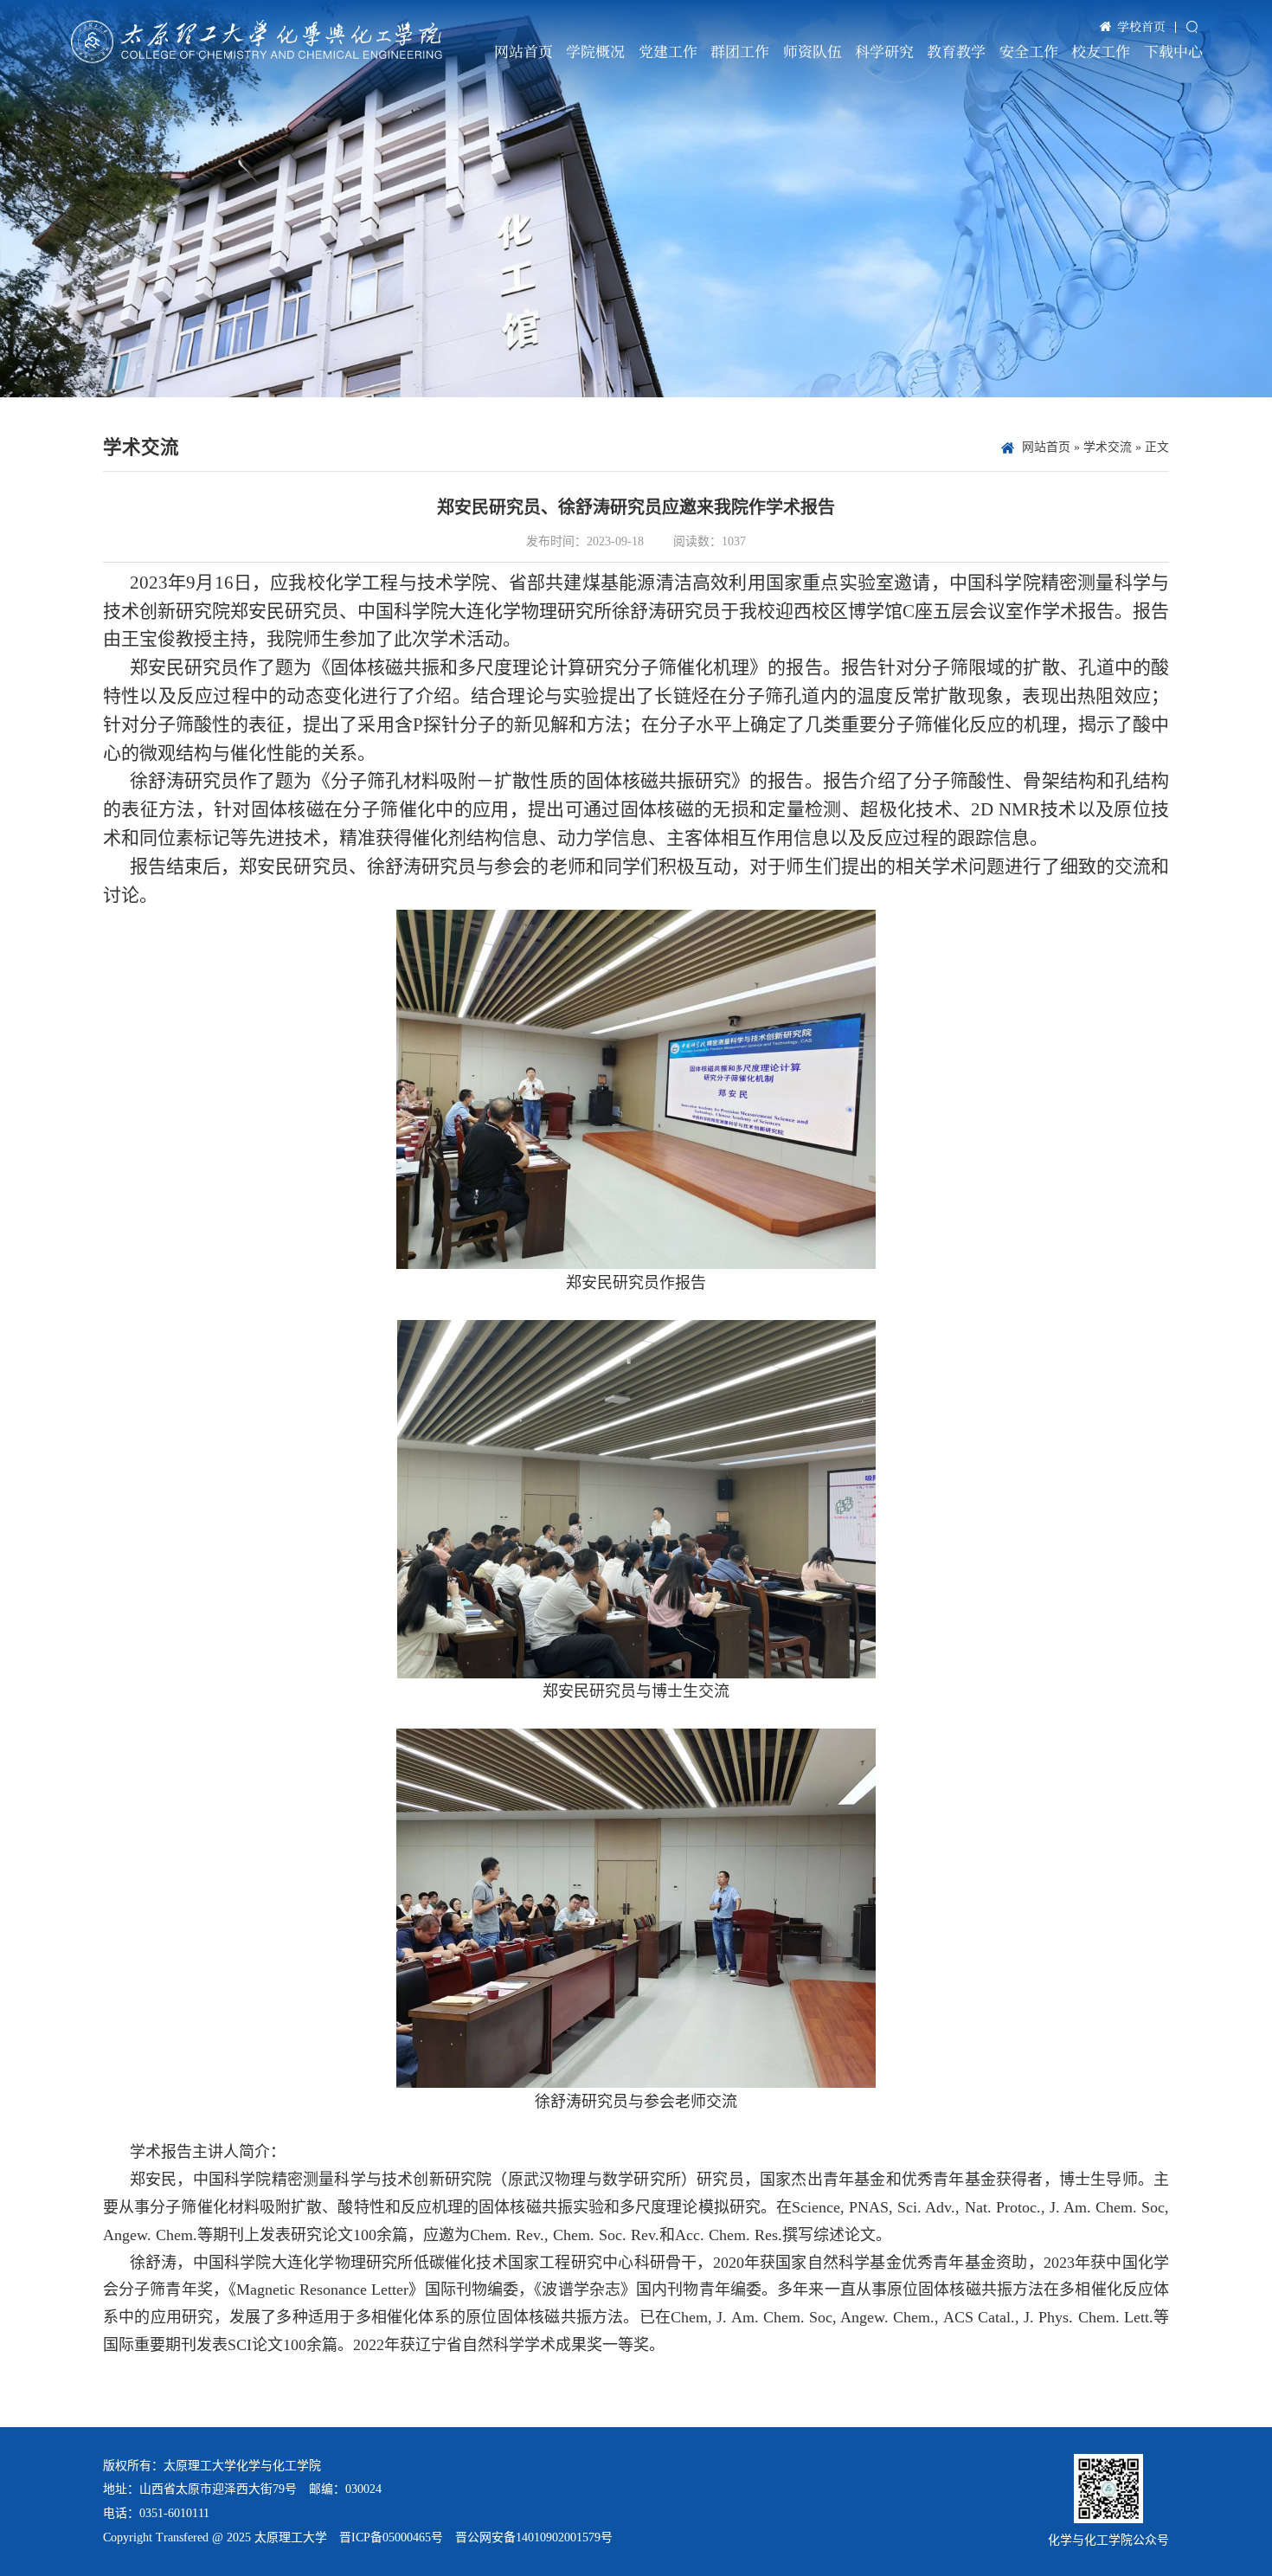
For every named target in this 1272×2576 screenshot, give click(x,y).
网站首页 (524, 51)
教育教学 (956, 51)
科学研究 (884, 51)
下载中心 (1173, 51)
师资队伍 (813, 51)
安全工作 (1029, 51)
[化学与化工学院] (257, 42)
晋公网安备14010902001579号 (534, 2537)
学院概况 (595, 51)
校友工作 (1101, 51)
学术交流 (1108, 447)
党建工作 (668, 51)
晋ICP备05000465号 (391, 2537)
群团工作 (740, 51)
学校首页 (1141, 26)
